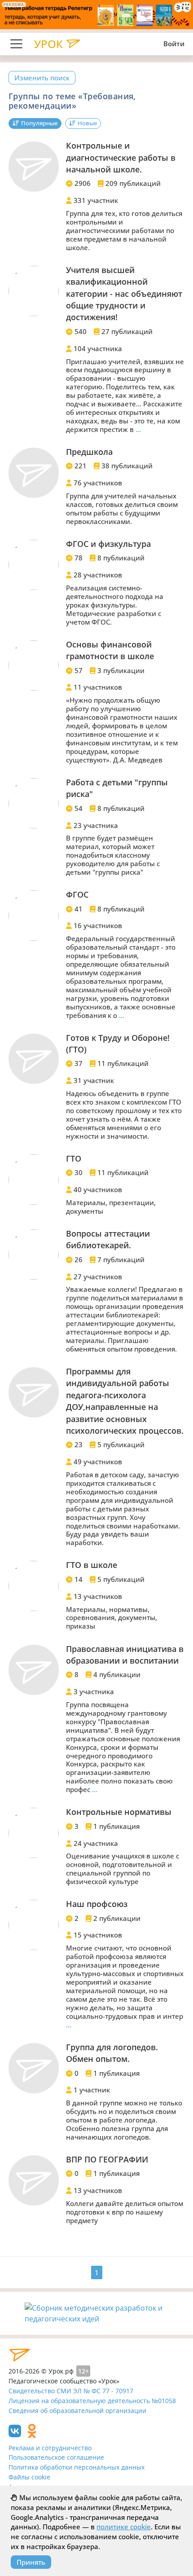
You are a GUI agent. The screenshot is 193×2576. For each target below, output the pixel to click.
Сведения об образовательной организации (77, 2411)
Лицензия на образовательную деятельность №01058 (92, 2401)
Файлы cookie (29, 2477)
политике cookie (124, 2527)
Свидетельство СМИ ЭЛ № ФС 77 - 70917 (71, 2391)
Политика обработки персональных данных (77, 2467)
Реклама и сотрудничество (50, 2448)
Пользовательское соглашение (56, 2457)
